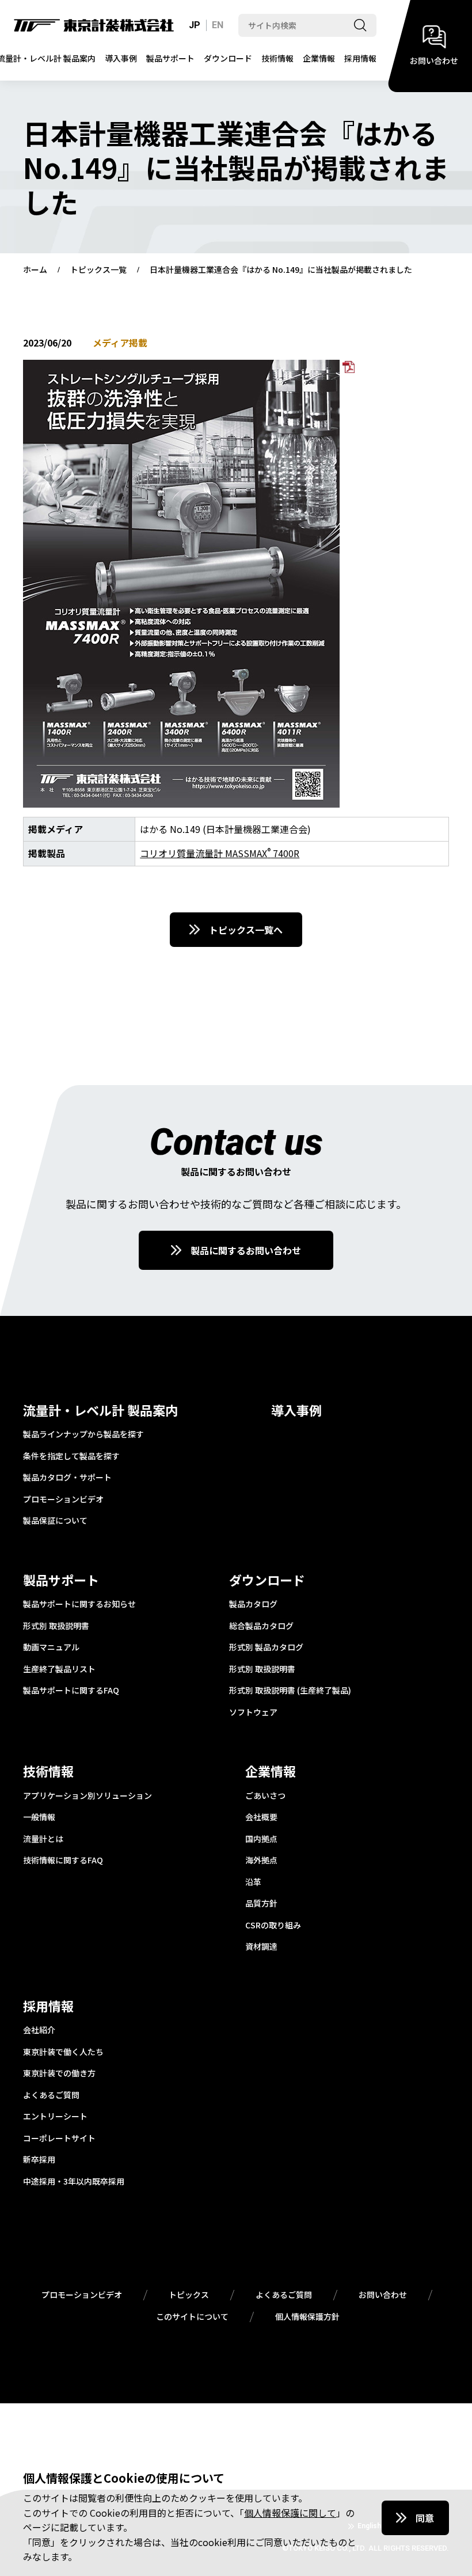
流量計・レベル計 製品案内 (100, 1410)
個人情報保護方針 (307, 2317)
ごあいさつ (265, 1796)
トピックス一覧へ (246, 930)
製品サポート (170, 58)
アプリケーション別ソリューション (87, 1796)
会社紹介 (39, 2030)
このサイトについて (192, 2317)
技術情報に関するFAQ (63, 1860)
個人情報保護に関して (290, 2513)
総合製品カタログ (261, 1626)
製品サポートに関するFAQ (71, 1691)
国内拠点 (261, 1839)
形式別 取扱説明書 (56, 1626)
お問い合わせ (383, 2295)
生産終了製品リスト (59, 1669)
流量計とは (43, 1839)
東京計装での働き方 (59, 2073)
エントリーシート (55, 2117)
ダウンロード (228, 58)
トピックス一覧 (98, 270)
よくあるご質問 (51, 2095)
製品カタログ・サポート (67, 1478)
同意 (425, 2518)
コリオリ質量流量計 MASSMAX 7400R (220, 853)
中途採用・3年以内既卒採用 (74, 2182)
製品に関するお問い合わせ (246, 1250)
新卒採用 (39, 2160)
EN (218, 25)
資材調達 (261, 1947)
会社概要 (261, 1817)
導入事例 (121, 58)
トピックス (189, 2295)
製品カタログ (253, 1604)
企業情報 (319, 58)
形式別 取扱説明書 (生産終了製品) (290, 1691)
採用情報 (360, 58)
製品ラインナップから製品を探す (83, 1435)
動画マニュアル (51, 1647)
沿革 (253, 1882)
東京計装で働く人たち (63, 2052)
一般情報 (39, 1817)
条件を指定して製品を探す (71, 1456)
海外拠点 (261, 1860)
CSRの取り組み (273, 1926)
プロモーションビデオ (63, 1500)
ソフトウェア (253, 1713)
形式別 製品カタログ (266, 1647)
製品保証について (55, 1521)
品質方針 (261, 1904)
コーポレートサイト (59, 2139)
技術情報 (277, 58)
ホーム (35, 270)
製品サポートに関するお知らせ (79, 1604)
